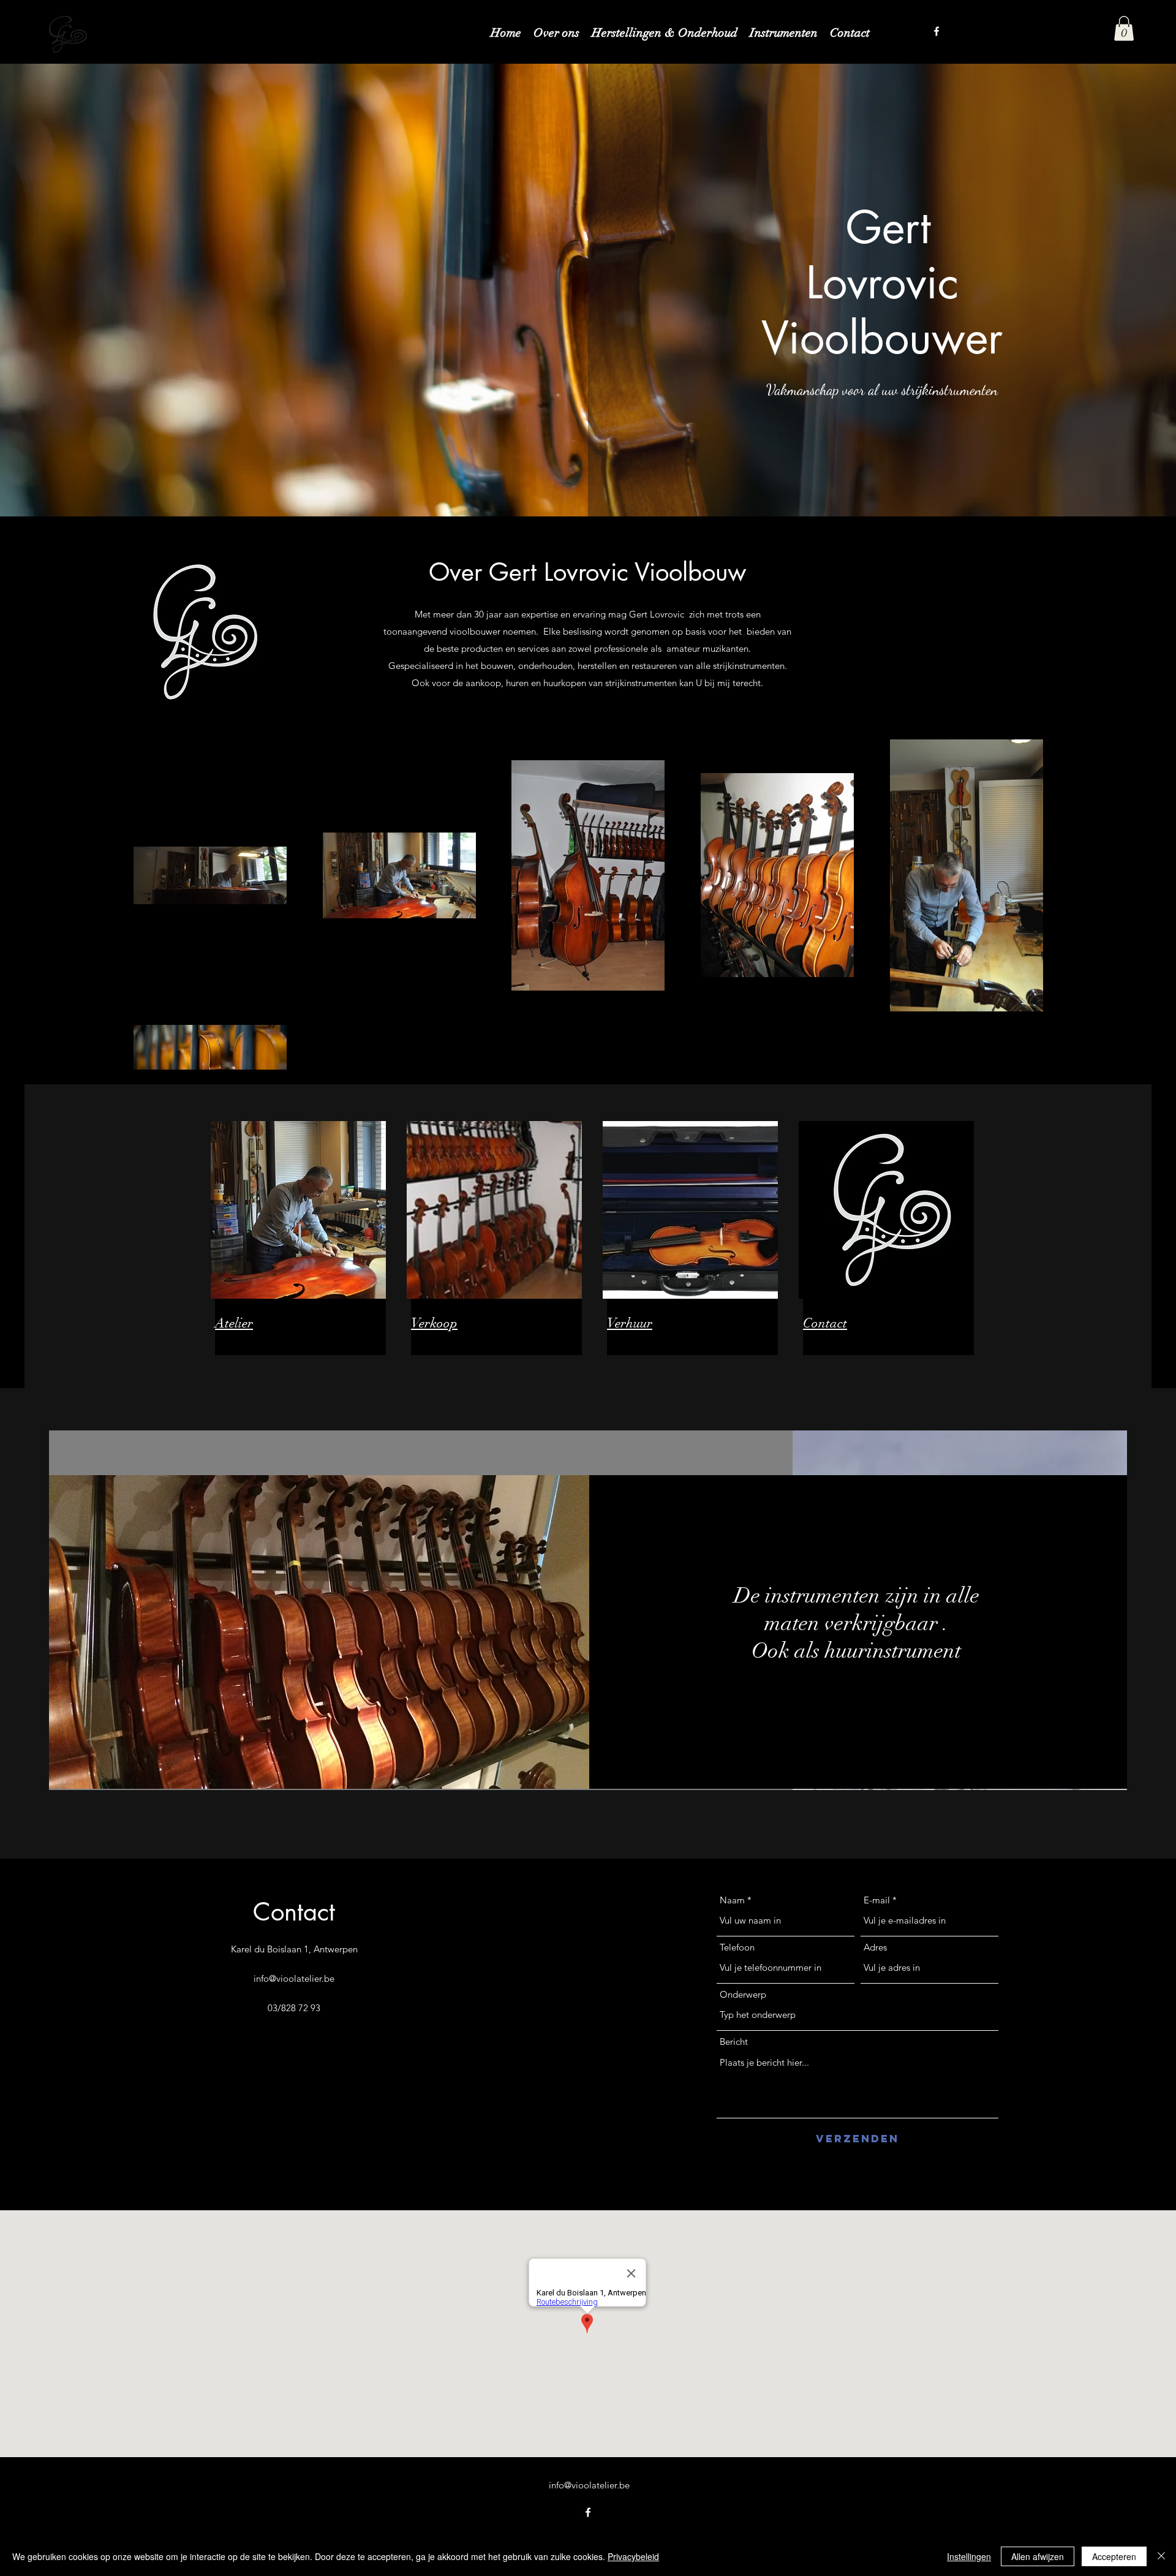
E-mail (877, 1900)
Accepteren (1114, 2556)
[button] (1124, 28)
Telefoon (737, 1947)
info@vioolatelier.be (294, 1978)
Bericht (734, 2042)
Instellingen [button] (969, 2556)
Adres (875, 1947)
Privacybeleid (633, 2556)
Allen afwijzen (1038, 2556)
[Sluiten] (1161, 2556)
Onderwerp (743, 1994)
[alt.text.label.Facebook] (937, 31)
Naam (732, 1900)
